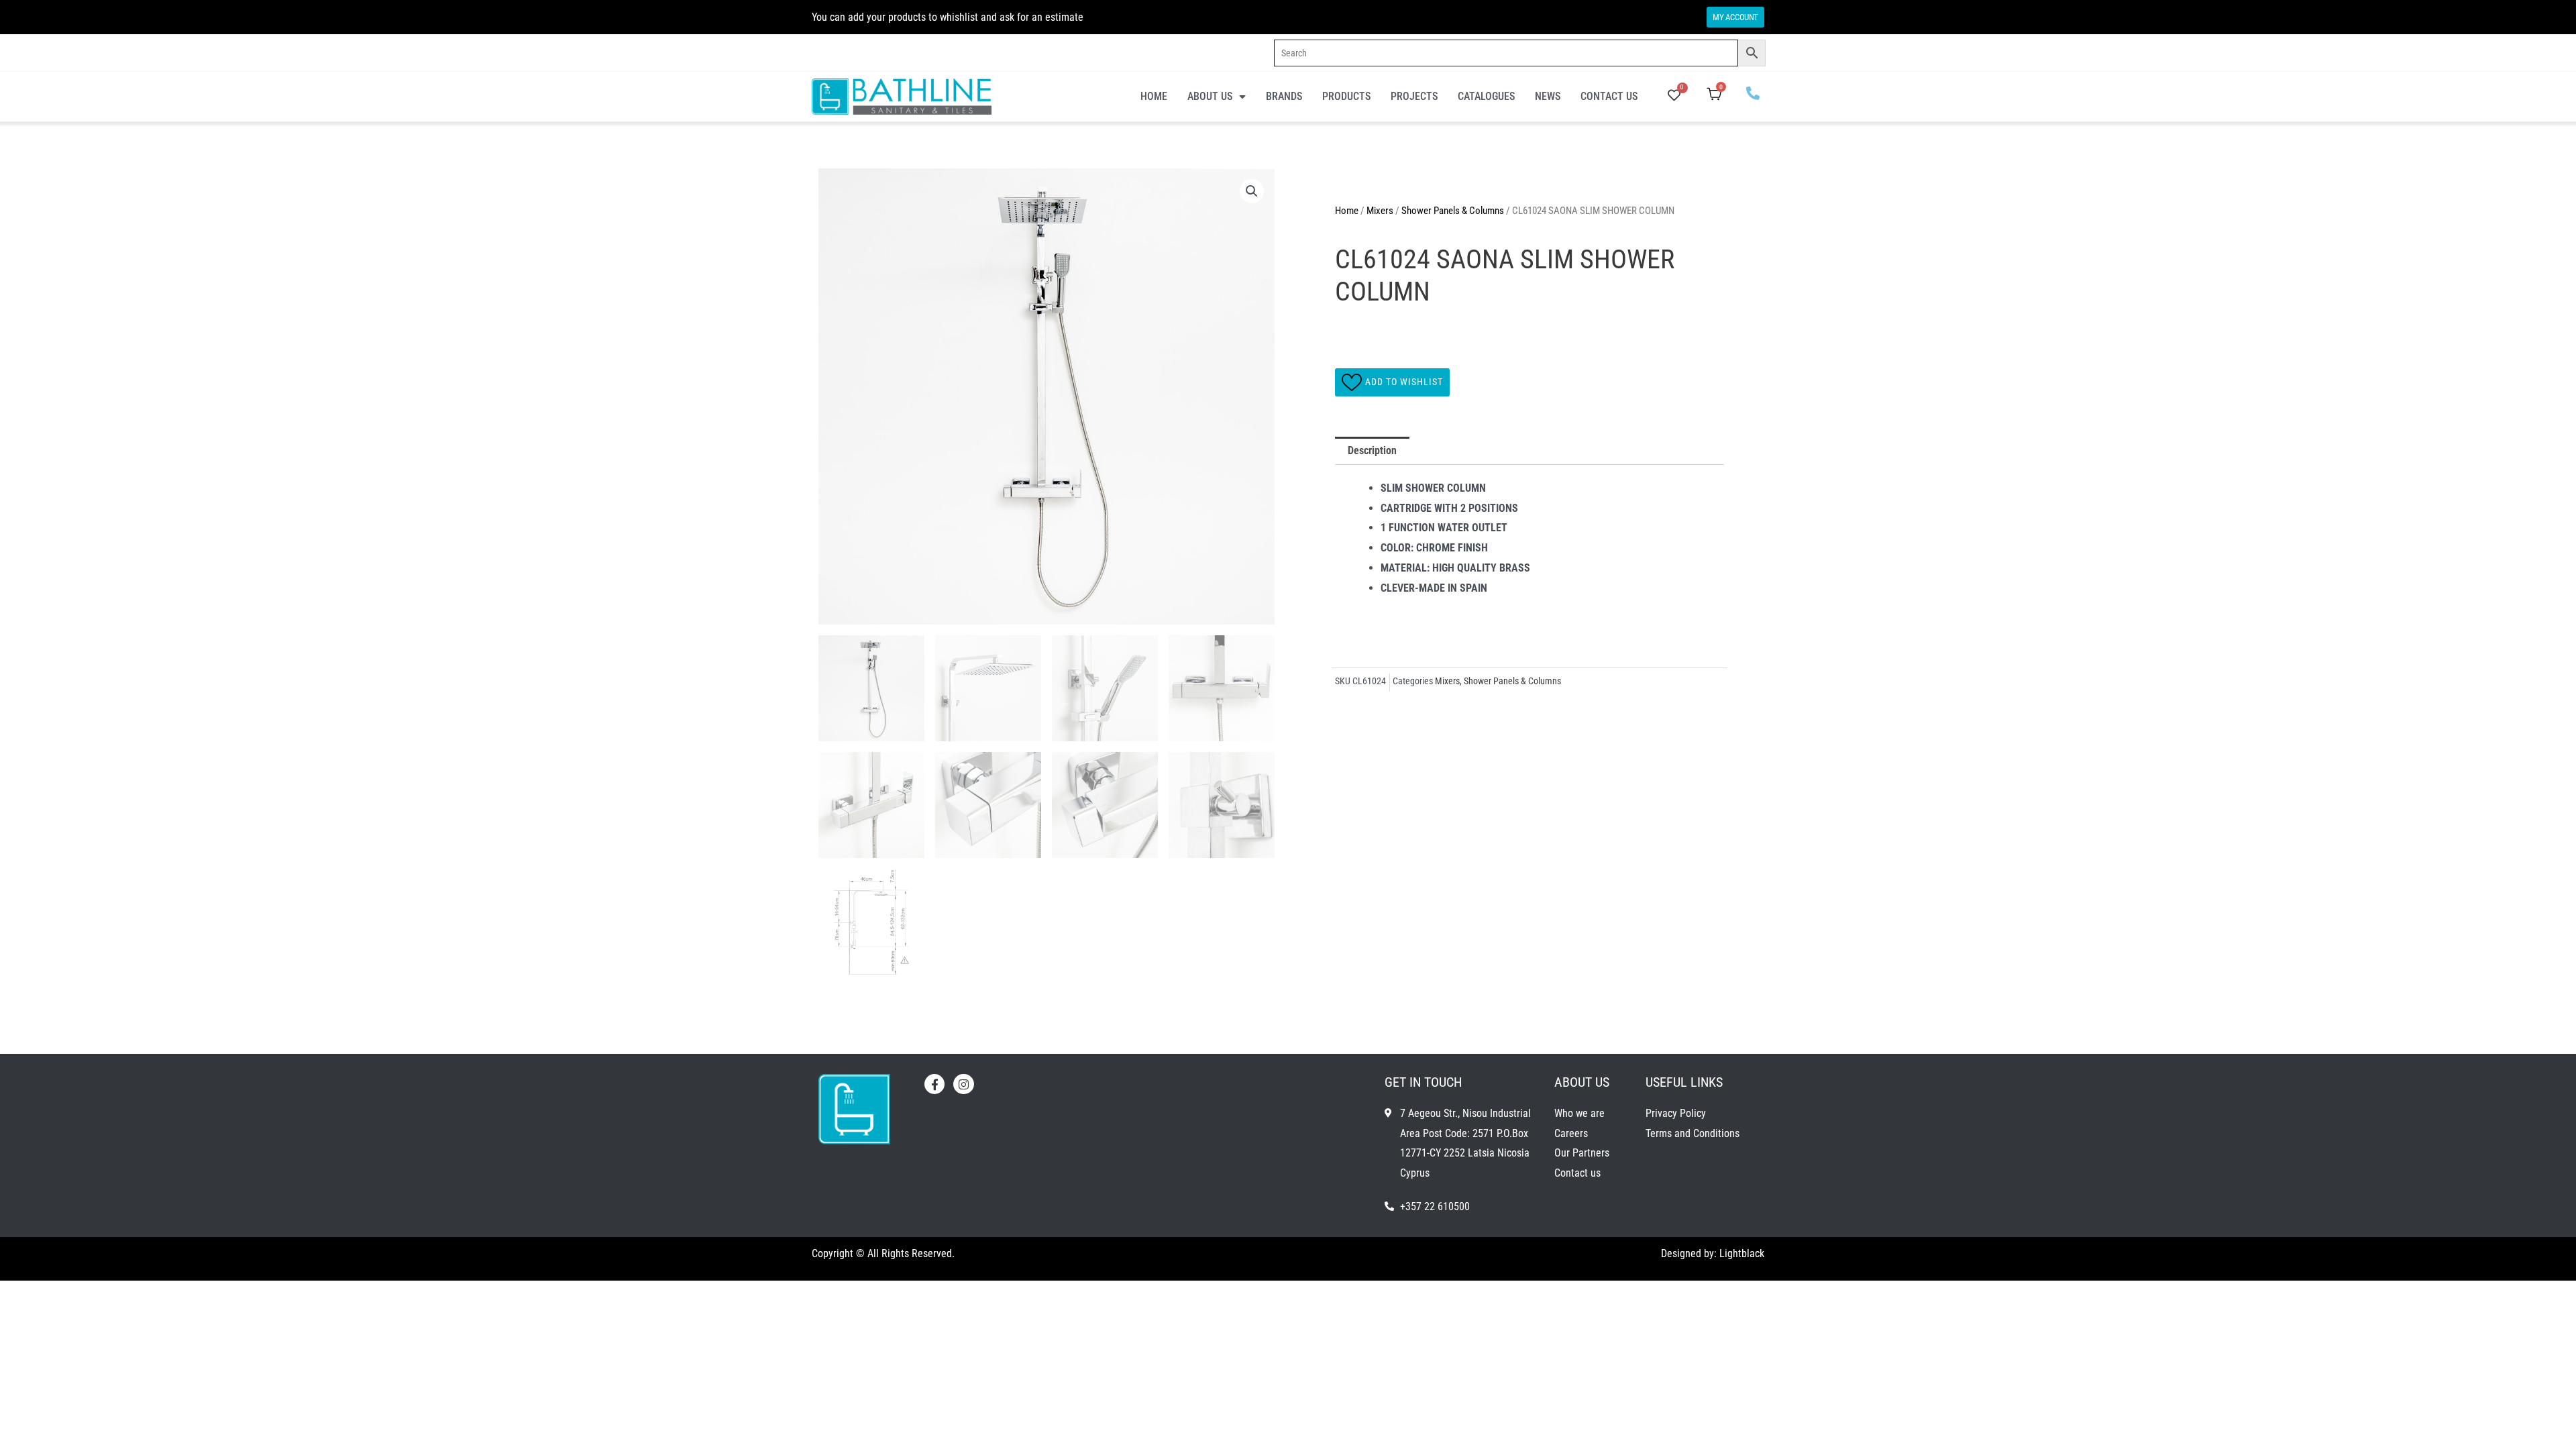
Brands (1284, 96)
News (1548, 96)
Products (1346, 96)
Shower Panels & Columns (1453, 211)
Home (1154, 96)
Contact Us (1609, 96)
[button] (1252, 191)
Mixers (1380, 211)
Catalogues (1486, 96)
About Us (1210, 96)
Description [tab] (1372, 450)
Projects (1414, 96)
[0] (1674, 96)
